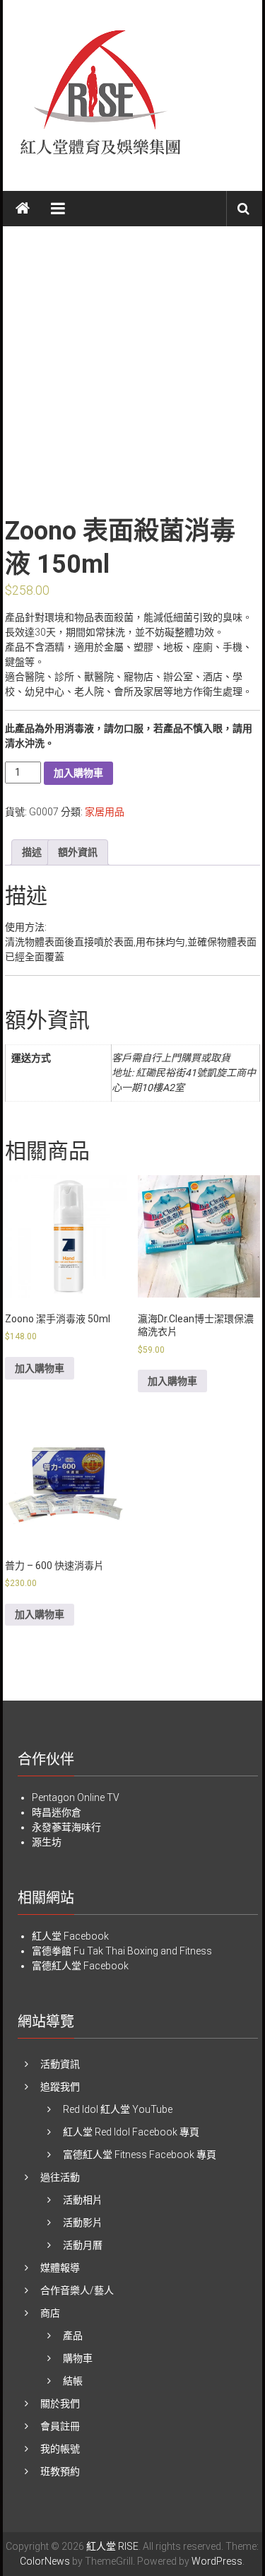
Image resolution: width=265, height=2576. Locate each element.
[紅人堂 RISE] (23, 209)
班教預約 (60, 2471)
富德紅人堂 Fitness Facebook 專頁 (140, 2155)
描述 (32, 852)
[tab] (32, 852)
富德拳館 (52, 1951)
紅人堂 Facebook (70, 1936)
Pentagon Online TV (76, 1797)
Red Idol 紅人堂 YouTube (118, 2109)
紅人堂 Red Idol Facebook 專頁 (131, 2132)
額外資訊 (78, 852)
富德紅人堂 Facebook (80, 1966)
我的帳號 (60, 2449)
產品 (73, 2336)
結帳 (73, 2381)
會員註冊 (60, 2426)
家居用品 (105, 812)
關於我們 (60, 2403)
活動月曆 (83, 2245)
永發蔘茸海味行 (66, 1827)
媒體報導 (60, 2268)
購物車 (78, 2358)
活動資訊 (60, 2064)
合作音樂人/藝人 (77, 2290)
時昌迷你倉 (57, 1812)
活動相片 (83, 2200)
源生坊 (47, 1842)
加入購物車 (78, 773)
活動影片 (83, 2222)
